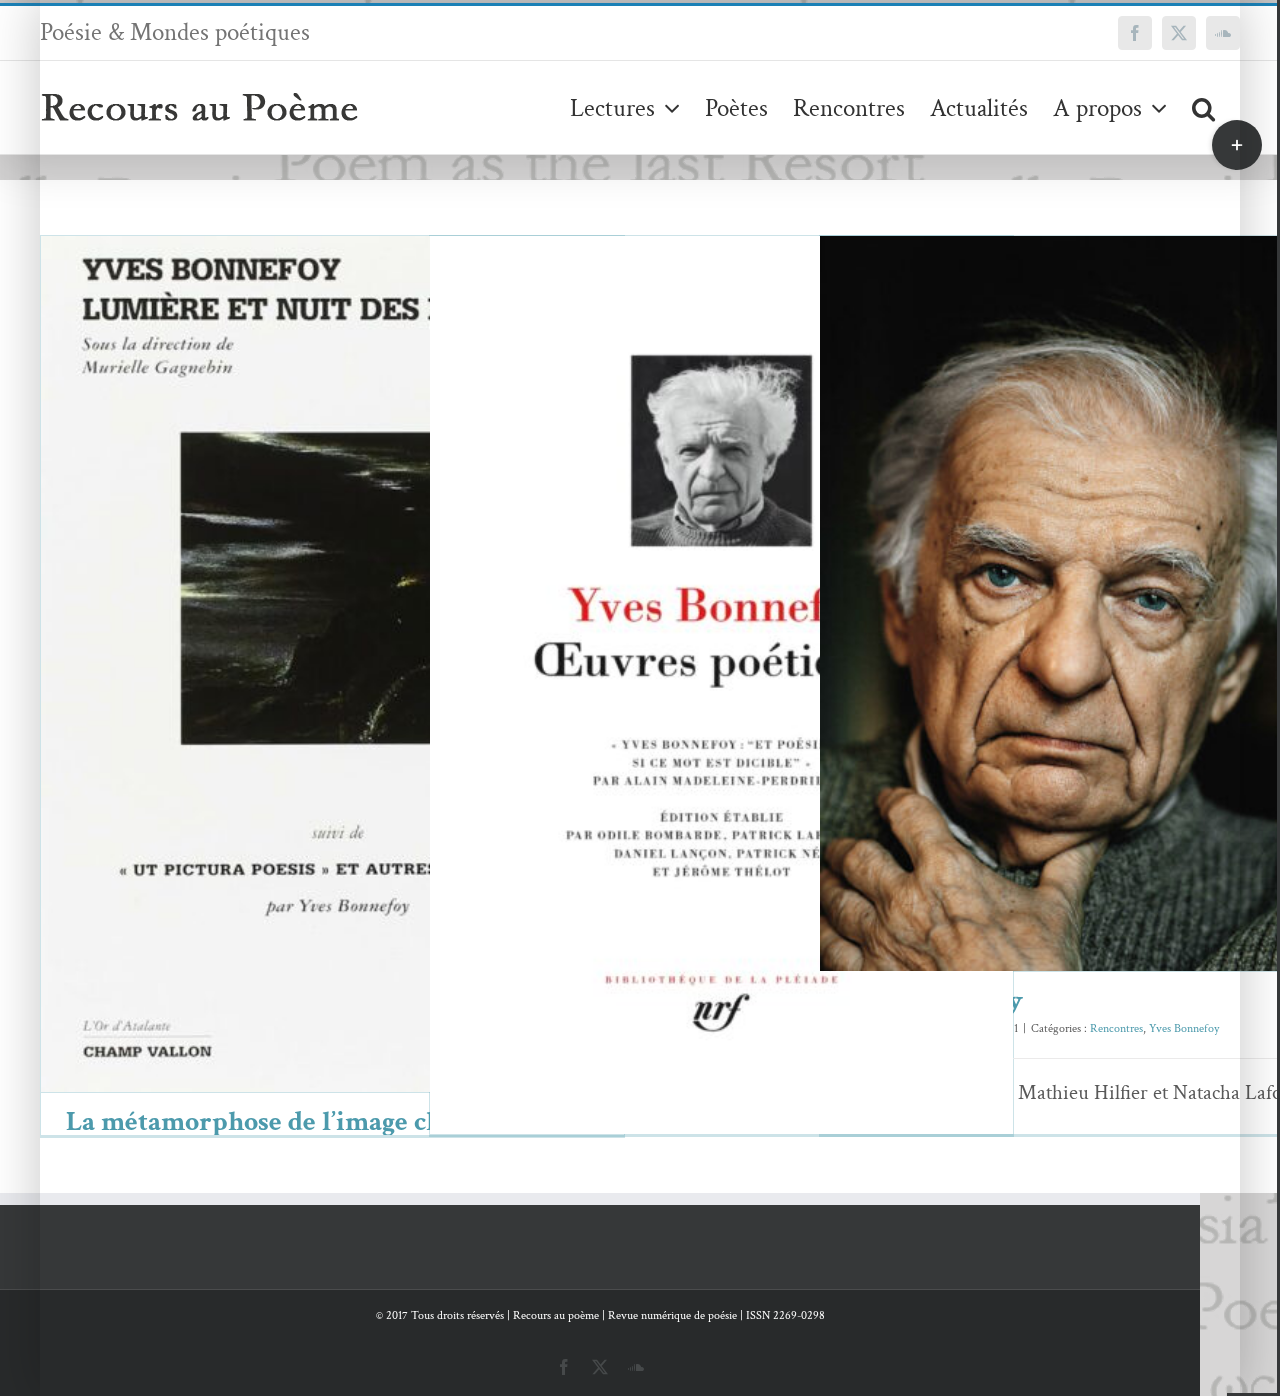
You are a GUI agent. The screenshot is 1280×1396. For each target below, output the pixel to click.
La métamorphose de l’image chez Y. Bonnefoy (303, 633)
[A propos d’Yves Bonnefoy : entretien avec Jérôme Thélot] (721, 700)
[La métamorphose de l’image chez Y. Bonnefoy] (332, 664)
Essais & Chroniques (294, 706)
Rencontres (1073, 645)
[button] (1203, 107)
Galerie (361, 633)
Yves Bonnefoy (383, 706)
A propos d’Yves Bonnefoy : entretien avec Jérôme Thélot (692, 669)
